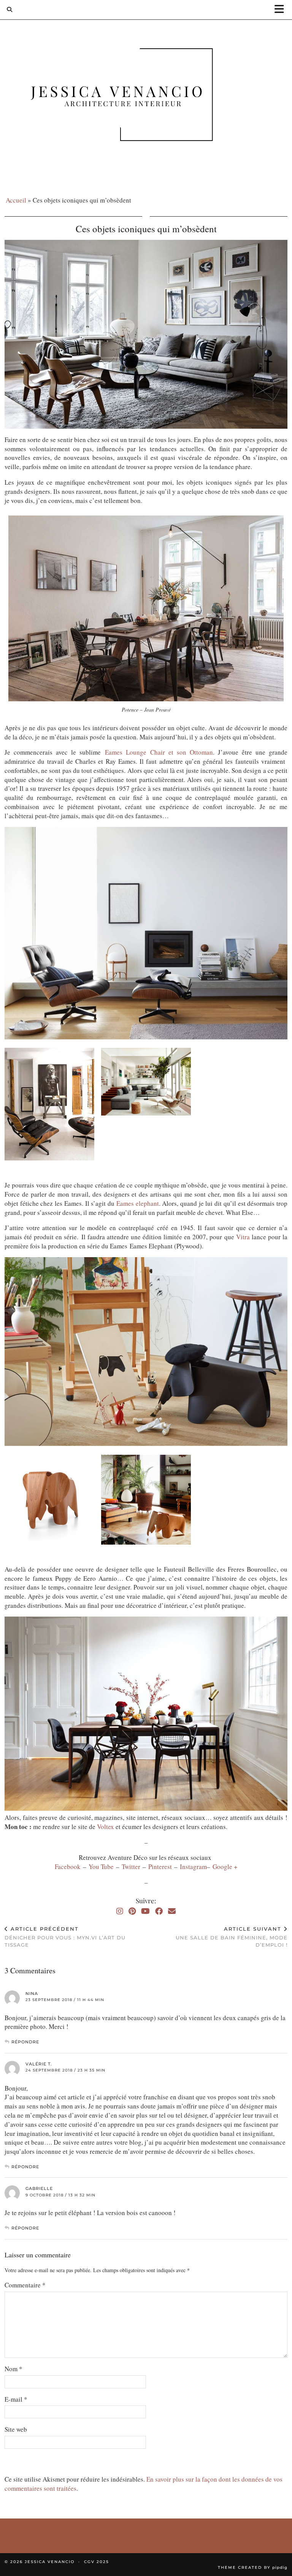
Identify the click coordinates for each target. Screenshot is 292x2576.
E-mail (16, 2399)
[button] (282, 10)
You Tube (101, 1867)
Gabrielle (39, 2188)
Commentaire (25, 2285)
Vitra (243, 1237)
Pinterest (161, 1867)
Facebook (69, 1867)
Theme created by (253, 2567)
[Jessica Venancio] (146, 96)
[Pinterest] (132, 1911)
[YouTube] (145, 1911)
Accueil (16, 200)
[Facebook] (159, 1911)
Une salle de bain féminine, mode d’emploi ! (232, 1937)
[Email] (172, 1911)
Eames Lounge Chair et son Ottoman (159, 752)
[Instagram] (120, 1911)
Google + (225, 1867)
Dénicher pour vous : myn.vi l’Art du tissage (65, 1937)
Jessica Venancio (50, 2562)
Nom (13, 2369)
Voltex (106, 1827)
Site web (16, 2429)
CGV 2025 (97, 2562)
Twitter (132, 1867)
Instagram (193, 1867)
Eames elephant (138, 1203)
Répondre (25, 2042)
